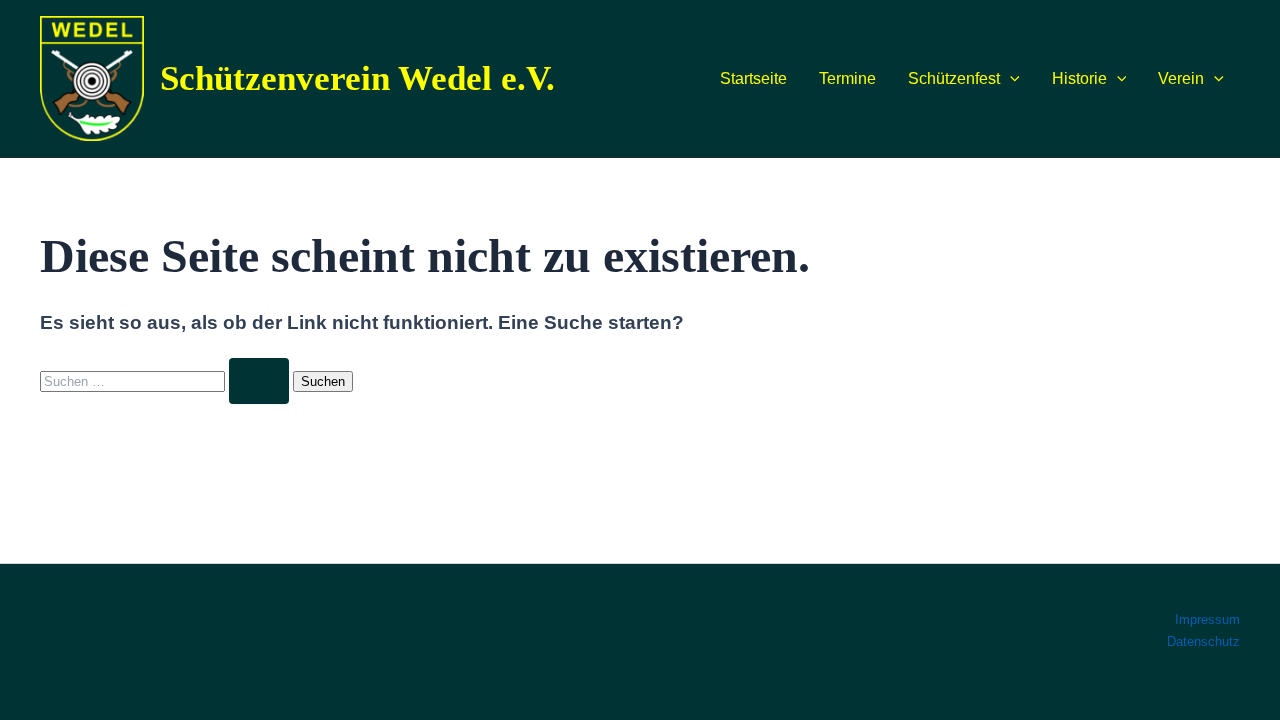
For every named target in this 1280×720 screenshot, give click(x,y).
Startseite (753, 78)
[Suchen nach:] (166, 380)
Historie (1079, 78)
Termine (847, 78)
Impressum (1207, 619)
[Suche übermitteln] (259, 381)
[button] (1010, 79)
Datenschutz (1203, 641)
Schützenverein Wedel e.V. (357, 78)
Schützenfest (954, 78)
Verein (1181, 78)
